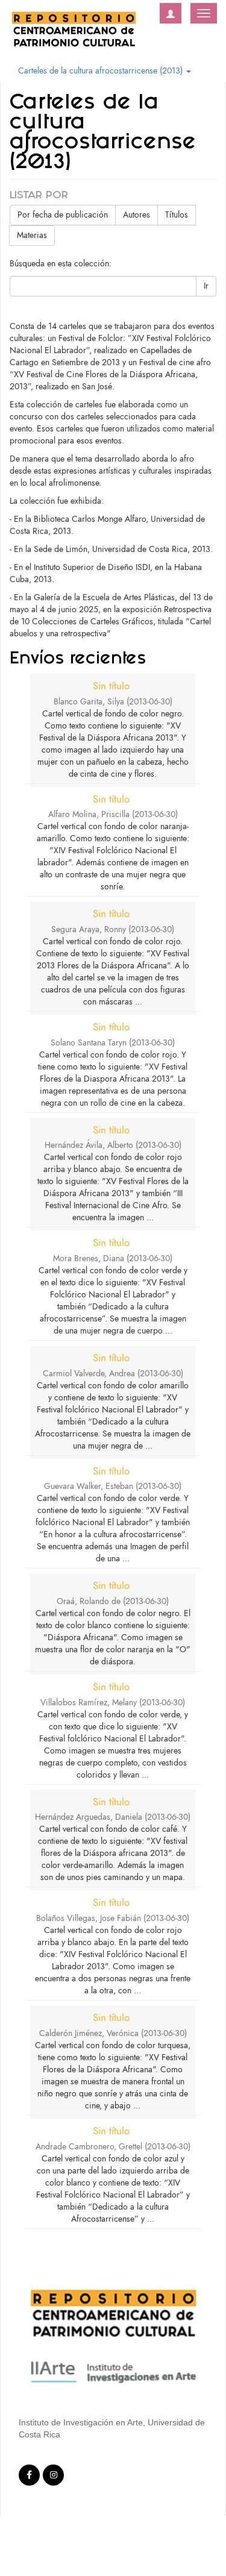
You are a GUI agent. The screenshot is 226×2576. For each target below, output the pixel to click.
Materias (32, 235)
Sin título (111, 686)
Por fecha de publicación (63, 215)
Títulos (177, 215)
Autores (137, 215)
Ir (206, 286)
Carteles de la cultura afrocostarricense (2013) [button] (102, 71)
